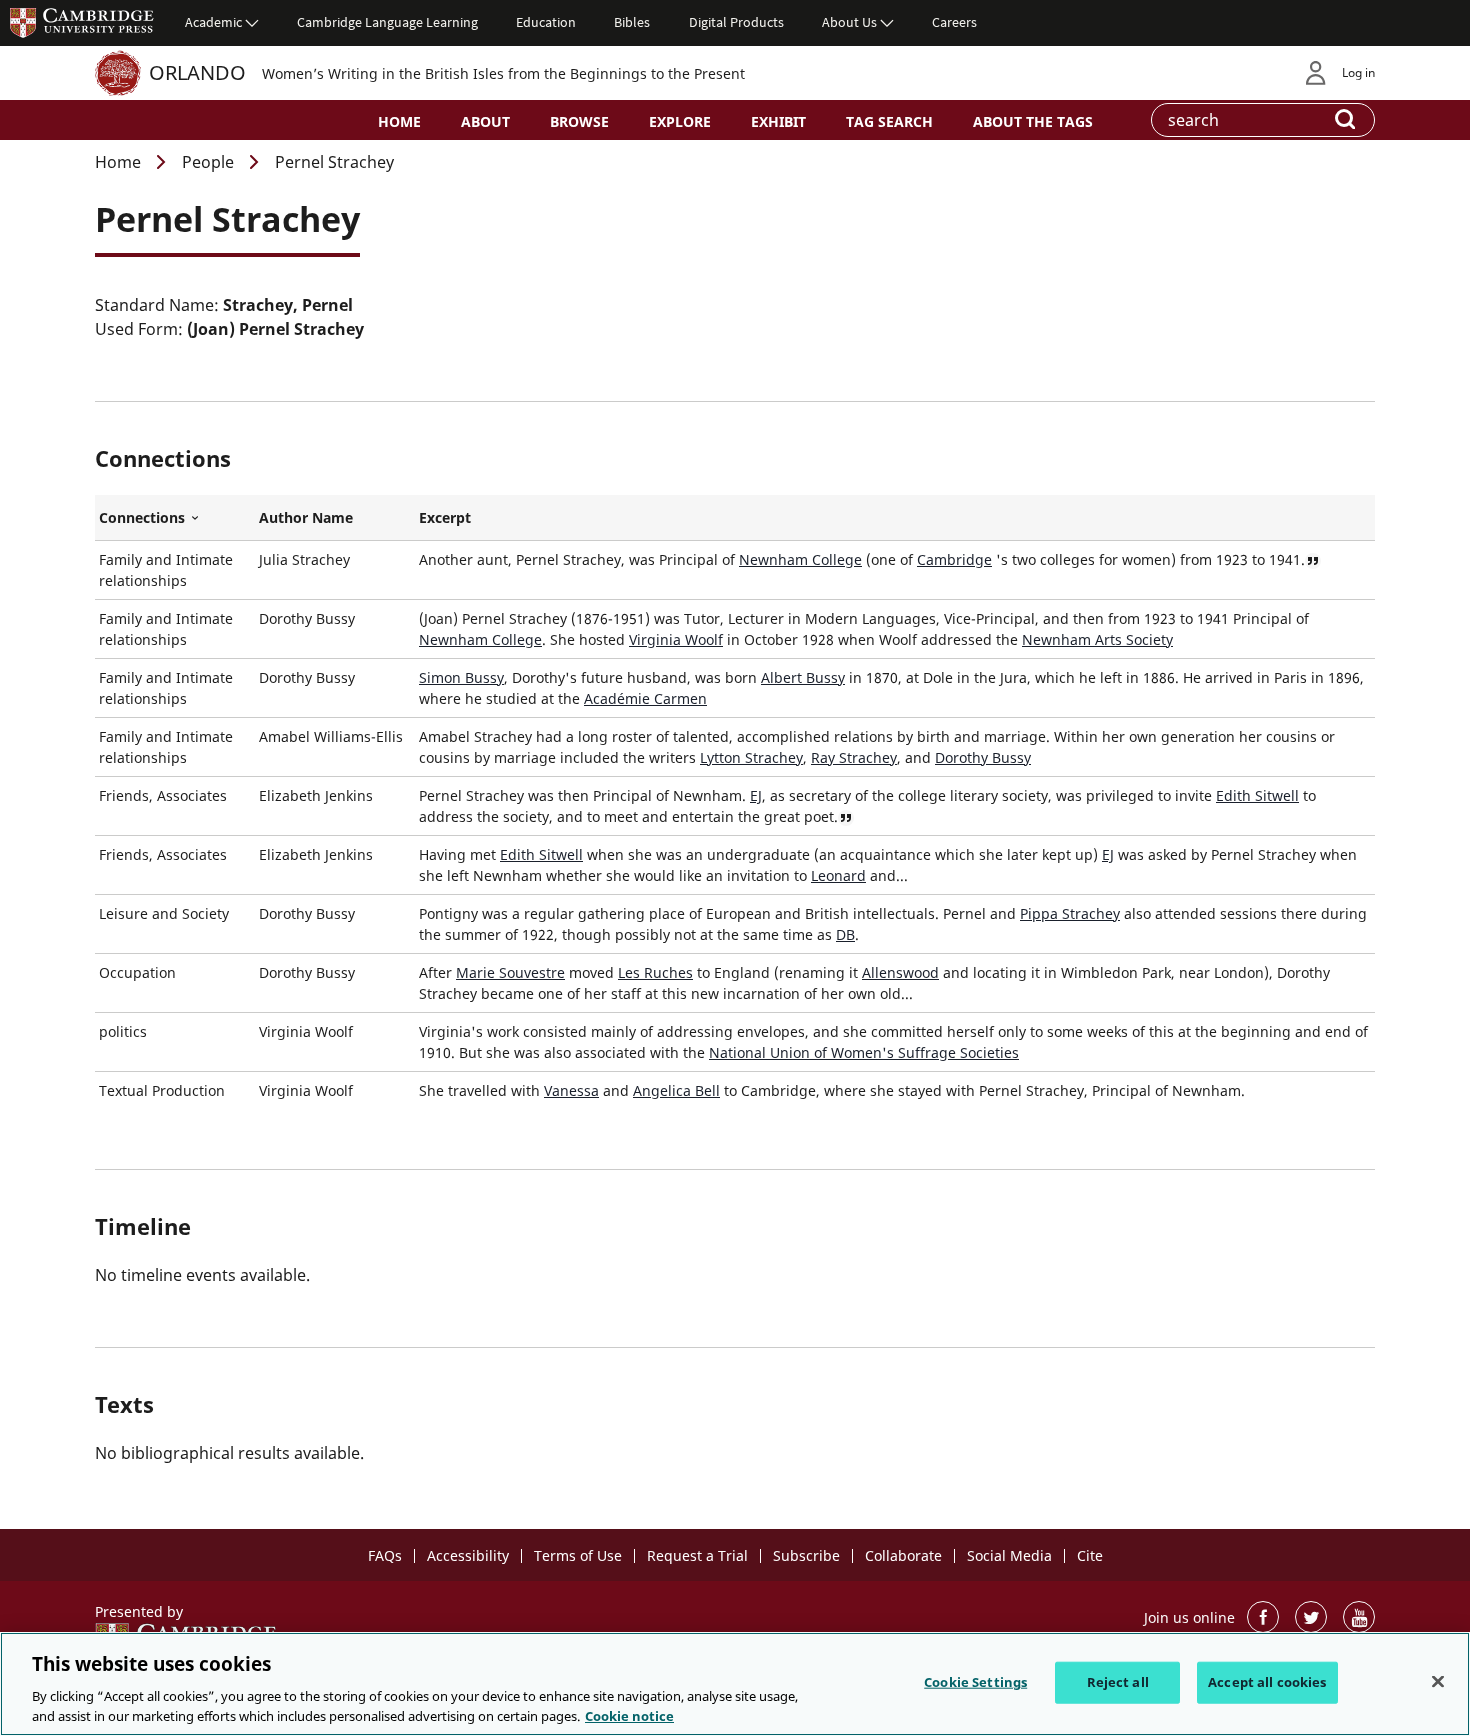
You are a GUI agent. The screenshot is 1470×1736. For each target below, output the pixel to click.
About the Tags (1033, 121)
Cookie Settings (975, 1682)
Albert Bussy (803, 677)
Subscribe (806, 1555)
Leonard (838, 875)
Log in (1358, 72)
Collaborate (903, 1555)
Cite (1090, 1555)
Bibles (632, 22)
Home (399, 121)
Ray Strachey (854, 757)
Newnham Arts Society (1097, 639)
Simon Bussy (461, 677)
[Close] (1438, 1682)
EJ (756, 795)
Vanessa (571, 1090)
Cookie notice (629, 1715)
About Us (849, 22)
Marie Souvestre (510, 972)
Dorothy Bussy (983, 757)
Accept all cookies (1267, 1682)
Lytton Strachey (751, 757)
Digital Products (736, 22)
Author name (306, 517)
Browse (579, 121)
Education (546, 22)
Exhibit (778, 121)
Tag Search (889, 121)
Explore (680, 121)
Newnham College (800, 559)
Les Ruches (655, 972)
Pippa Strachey (1070, 913)
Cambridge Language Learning (387, 22)
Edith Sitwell (1257, 795)
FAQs (385, 1555)
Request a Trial (697, 1555)
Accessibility (468, 1555)
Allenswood (900, 972)
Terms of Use (578, 1555)
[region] (735, 1684)
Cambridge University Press (82, 22)
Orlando (197, 72)
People (208, 162)
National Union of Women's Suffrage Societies (864, 1052)
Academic (213, 22)
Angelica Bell (676, 1090)
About (485, 121)
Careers (954, 22)
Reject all (1118, 1682)
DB (845, 934)
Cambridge (954, 559)
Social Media (1009, 1555)
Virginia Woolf (676, 639)
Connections (175, 518)
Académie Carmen (645, 698)
